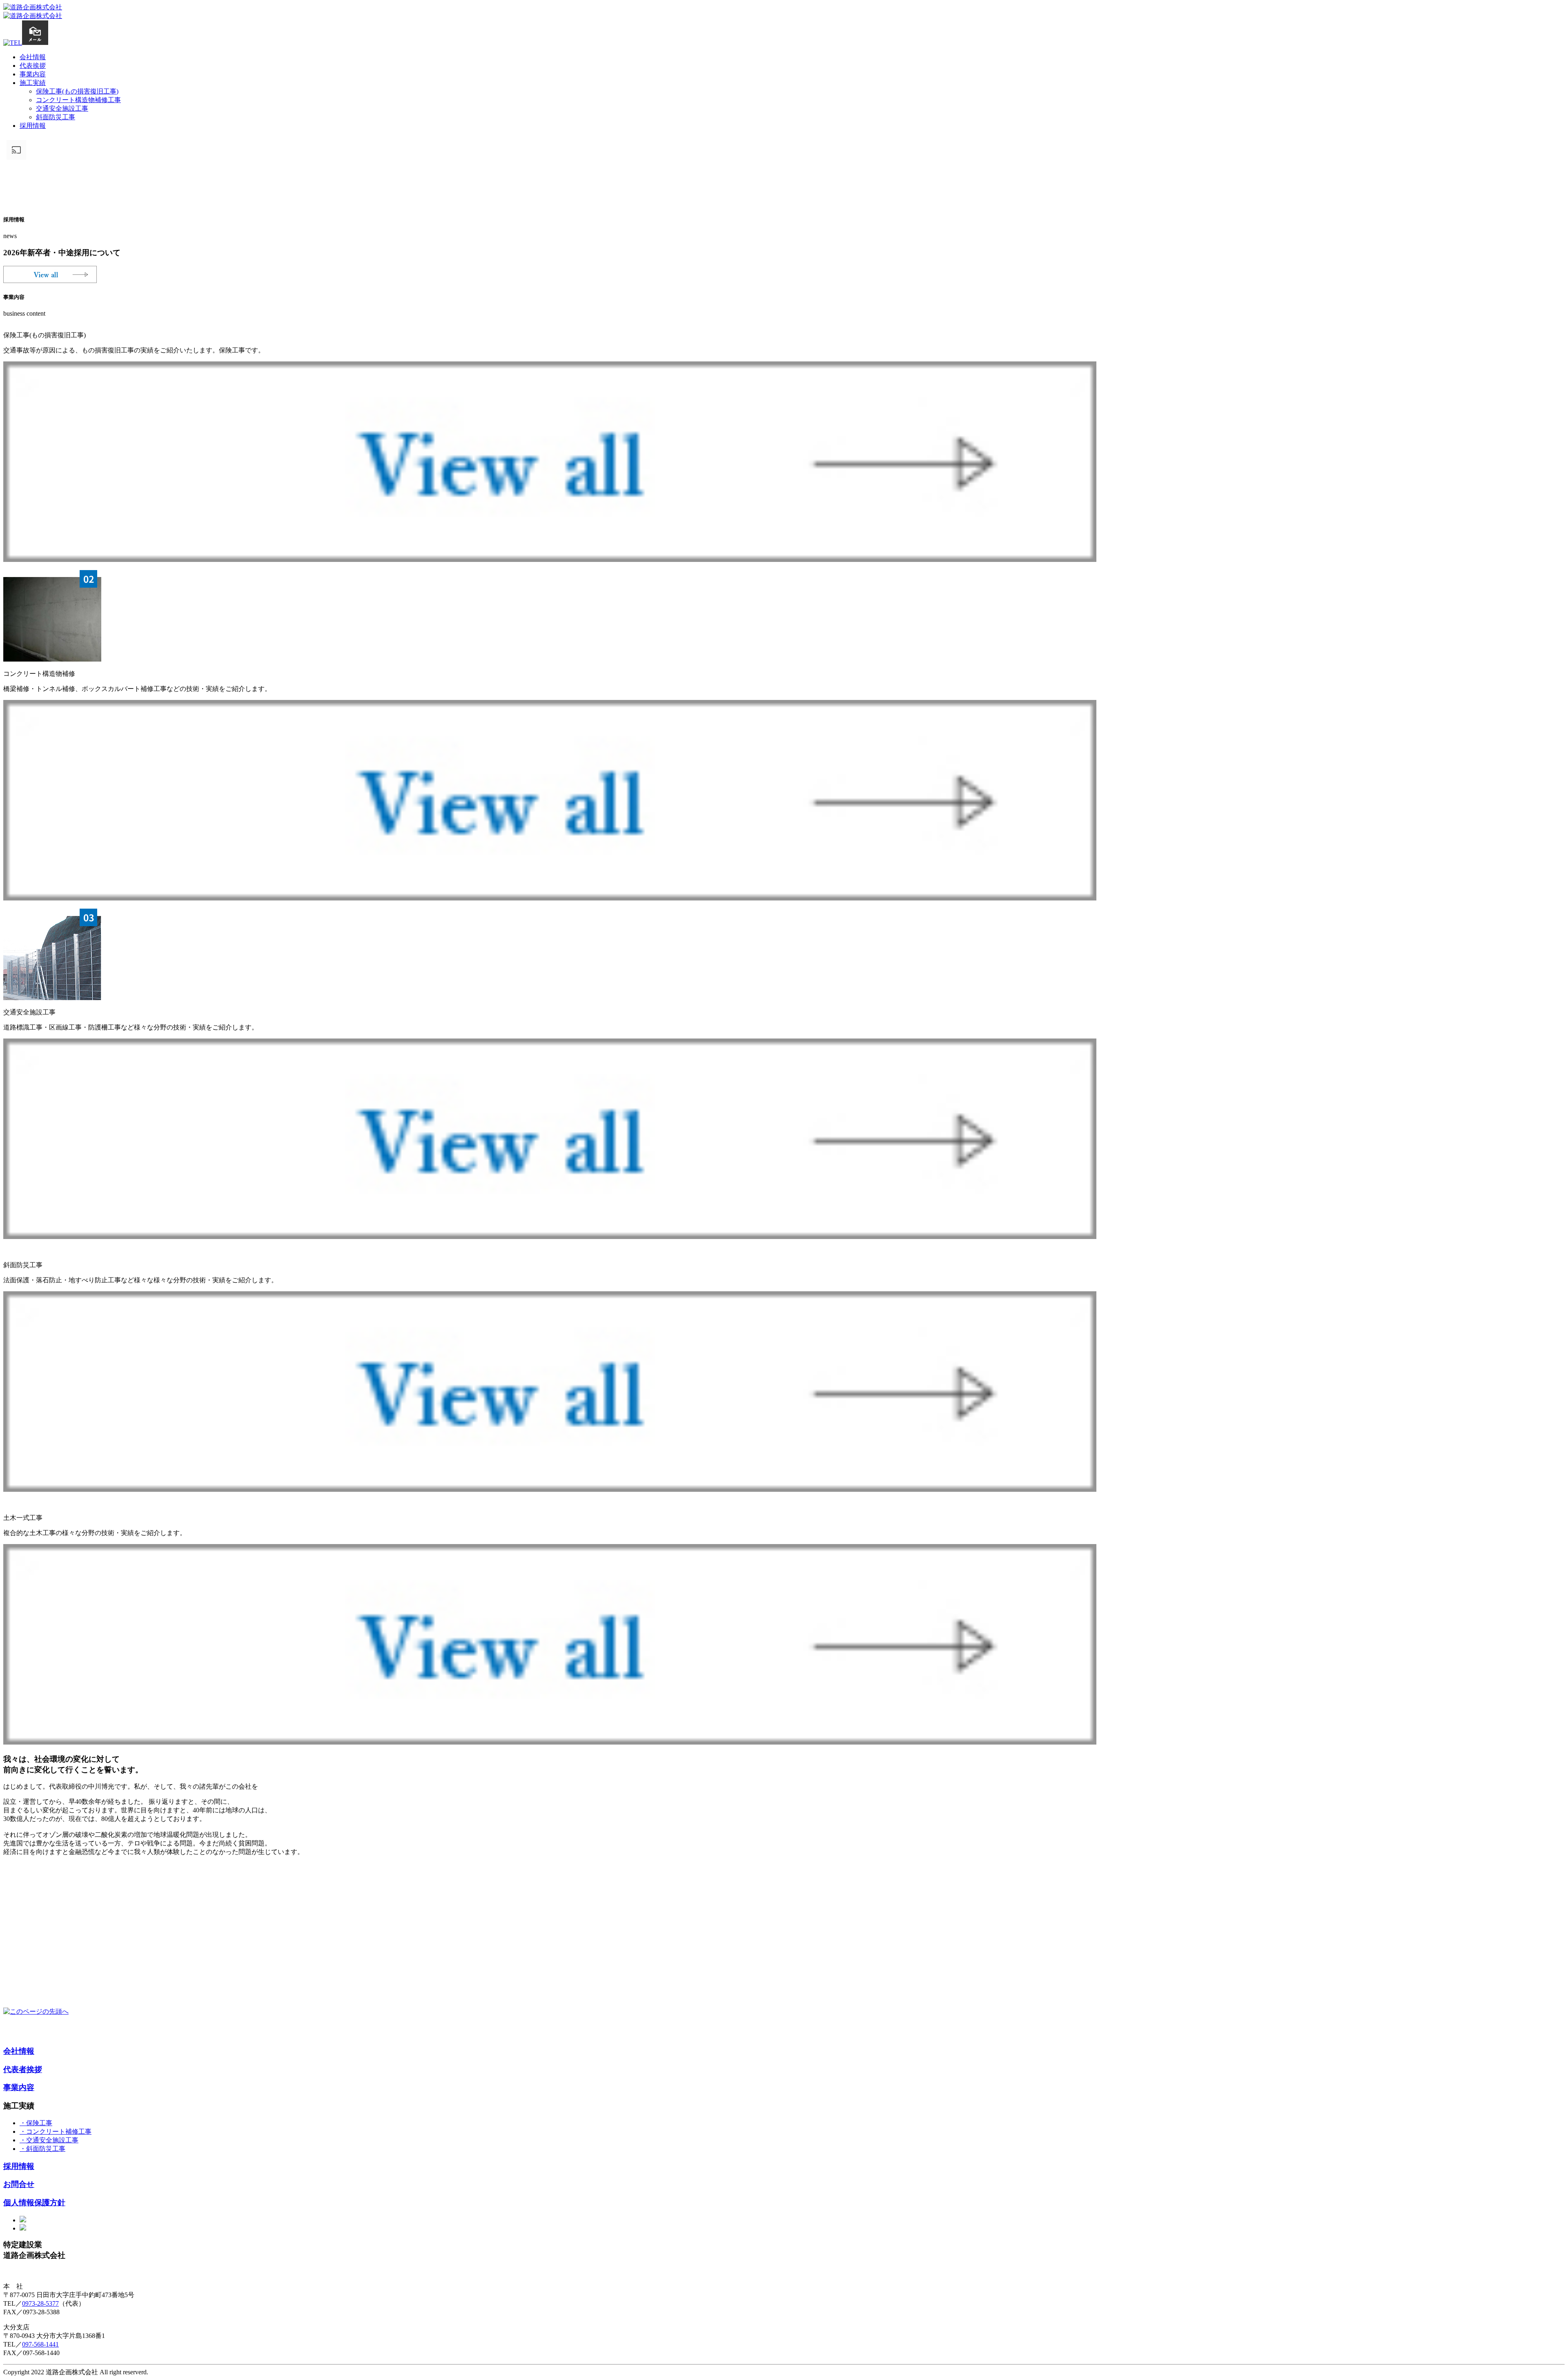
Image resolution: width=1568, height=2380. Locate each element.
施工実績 (33, 83)
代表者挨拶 (23, 2069)
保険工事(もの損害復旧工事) (77, 91)
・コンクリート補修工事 (56, 2132)
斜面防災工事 (56, 117)
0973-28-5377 (40, 2303)
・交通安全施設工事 (49, 2140)
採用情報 (33, 126)
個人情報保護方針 (34, 2203)
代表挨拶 (33, 66)
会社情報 (33, 57)
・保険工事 (36, 2123)
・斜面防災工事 (42, 2149)
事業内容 (33, 74)
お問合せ (19, 2184)
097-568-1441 (40, 2344)
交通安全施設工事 (62, 108)
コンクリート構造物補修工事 (78, 100)
